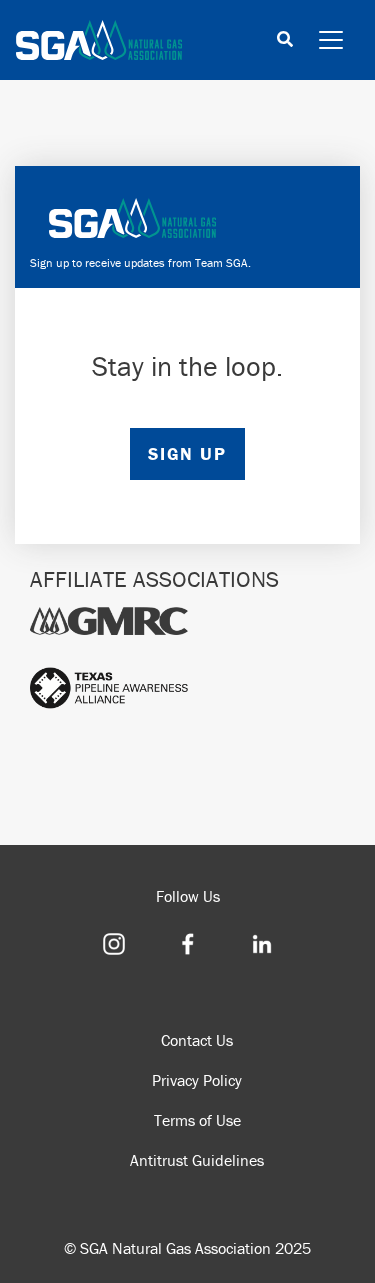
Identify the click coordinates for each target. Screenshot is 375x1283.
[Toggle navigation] (331, 40)
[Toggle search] (285, 40)
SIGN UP (187, 453)
